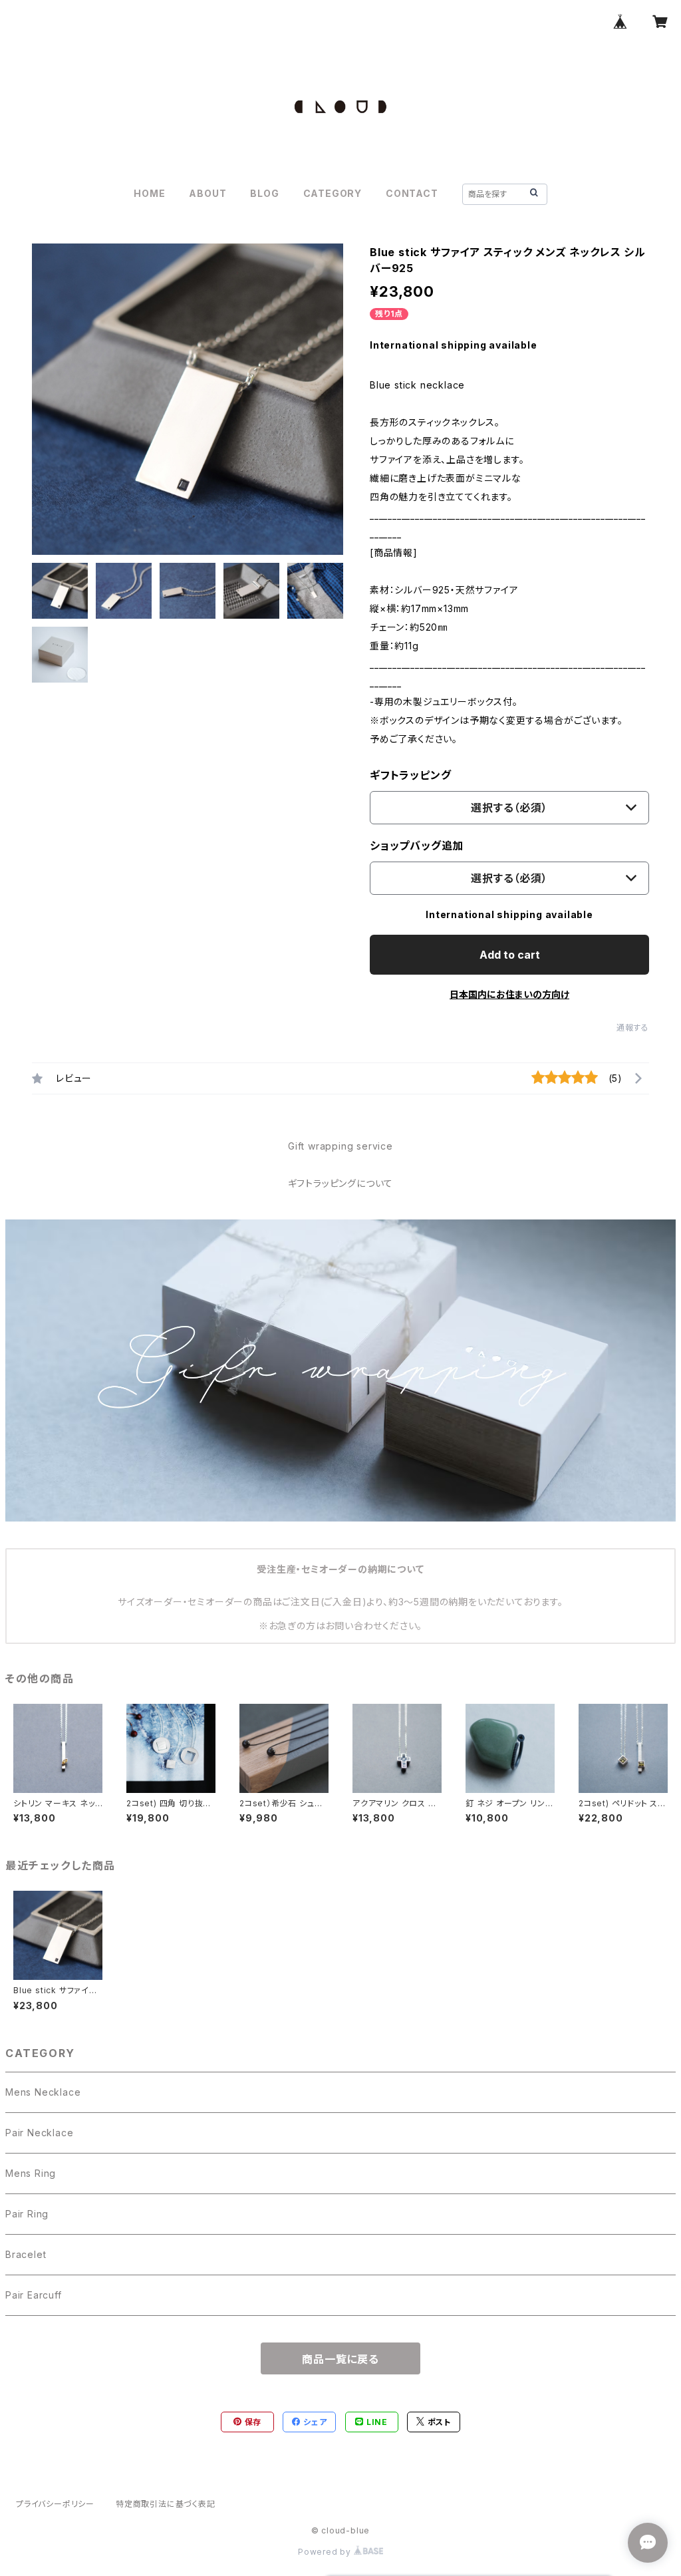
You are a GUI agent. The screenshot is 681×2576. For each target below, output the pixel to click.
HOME (149, 193)
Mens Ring (31, 2173)
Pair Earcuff (34, 2295)
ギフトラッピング (410, 775)
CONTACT (412, 193)
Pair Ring (27, 2214)
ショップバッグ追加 (417, 846)
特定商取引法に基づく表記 (166, 2504)
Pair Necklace (39, 2133)
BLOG (264, 193)
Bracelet (26, 2254)
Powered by (326, 2552)
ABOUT (207, 193)
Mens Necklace (43, 2092)
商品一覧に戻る (340, 2359)
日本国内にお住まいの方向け (509, 994)
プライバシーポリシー (55, 2504)
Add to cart (510, 955)
